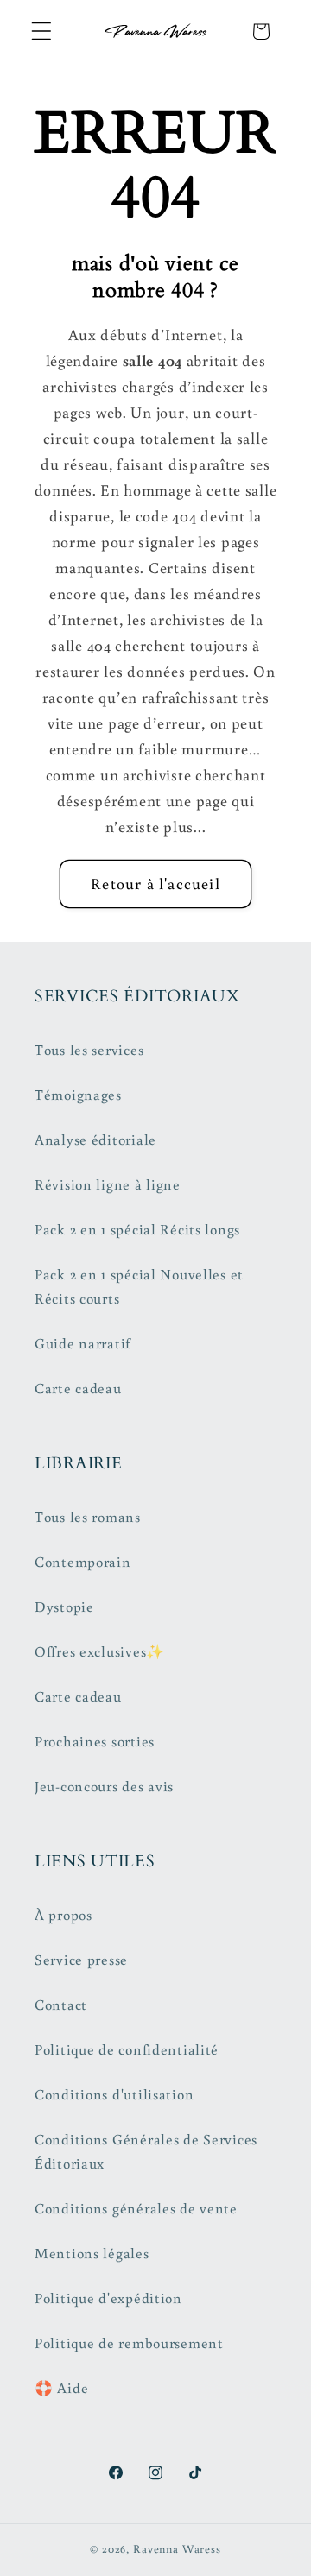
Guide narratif (83, 1343)
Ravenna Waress (177, 2548)
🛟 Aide (61, 2388)
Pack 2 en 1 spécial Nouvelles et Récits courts (139, 1286)
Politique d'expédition (108, 2298)
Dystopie (64, 1607)
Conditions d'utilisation (114, 2094)
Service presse (81, 1960)
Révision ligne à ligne (108, 1184)
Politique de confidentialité (127, 2049)
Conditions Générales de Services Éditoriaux (146, 2151)
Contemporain (83, 1562)
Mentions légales (92, 2253)
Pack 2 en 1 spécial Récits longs (137, 1229)
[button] (42, 32)
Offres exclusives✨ (100, 1651)
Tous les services (89, 1050)
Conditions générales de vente (136, 2208)
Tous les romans (88, 1517)
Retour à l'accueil (155, 883)
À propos (63, 1915)
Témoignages (78, 1095)
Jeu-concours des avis (104, 1786)
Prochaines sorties (95, 1741)
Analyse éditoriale (95, 1140)
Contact (61, 2005)
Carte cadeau (78, 1388)
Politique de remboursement (129, 2343)
